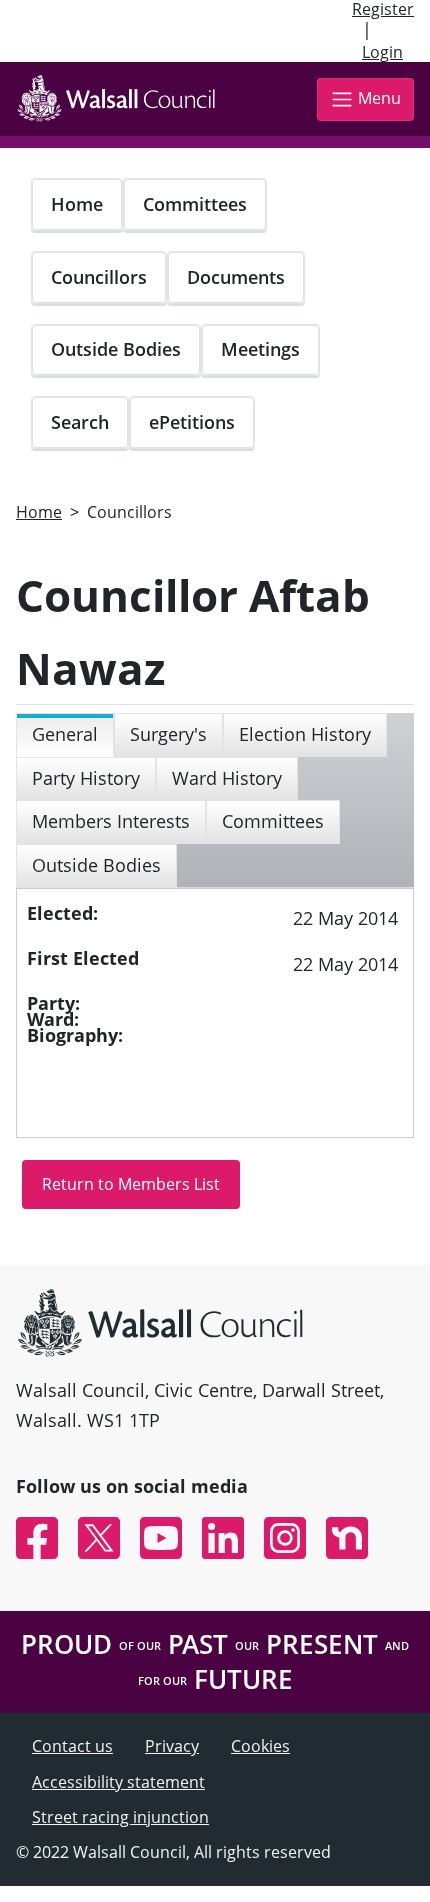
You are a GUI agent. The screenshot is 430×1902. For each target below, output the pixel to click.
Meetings (260, 349)
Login (382, 52)
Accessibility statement (118, 1782)
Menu (379, 98)
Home (77, 204)
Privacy (172, 1746)
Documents (236, 277)
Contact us (72, 1746)
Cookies (260, 1746)
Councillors (99, 277)
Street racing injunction (120, 1817)
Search (80, 422)
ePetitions (192, 422)
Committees (195, 204)
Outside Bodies (116, 349)
